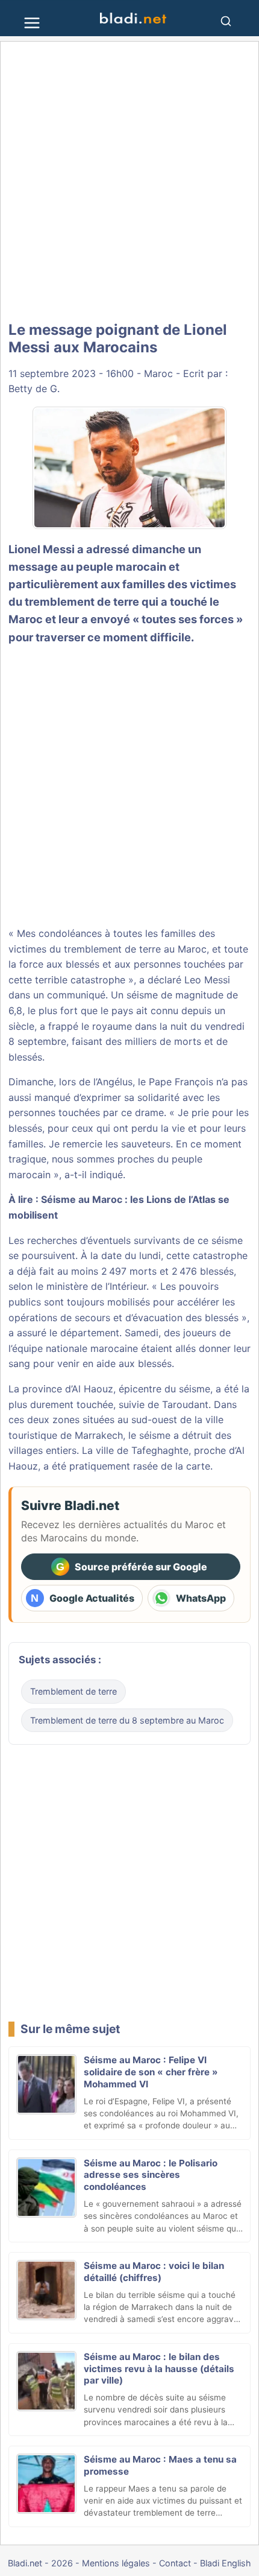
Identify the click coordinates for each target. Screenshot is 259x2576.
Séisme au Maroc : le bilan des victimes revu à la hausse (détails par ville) (159, 2369)
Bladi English (226, 2563)
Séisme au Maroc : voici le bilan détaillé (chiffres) (154, 2272)
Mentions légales (116, 2563)
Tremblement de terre (73, 1691)
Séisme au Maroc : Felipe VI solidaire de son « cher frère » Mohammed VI (151, 2072)
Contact (175, 2563)
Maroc (158, 373)
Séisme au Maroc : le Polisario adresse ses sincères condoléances (151, 2175)
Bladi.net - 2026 (40, 2563)
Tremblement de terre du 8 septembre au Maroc (127, 1720)
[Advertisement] (129, 182)
